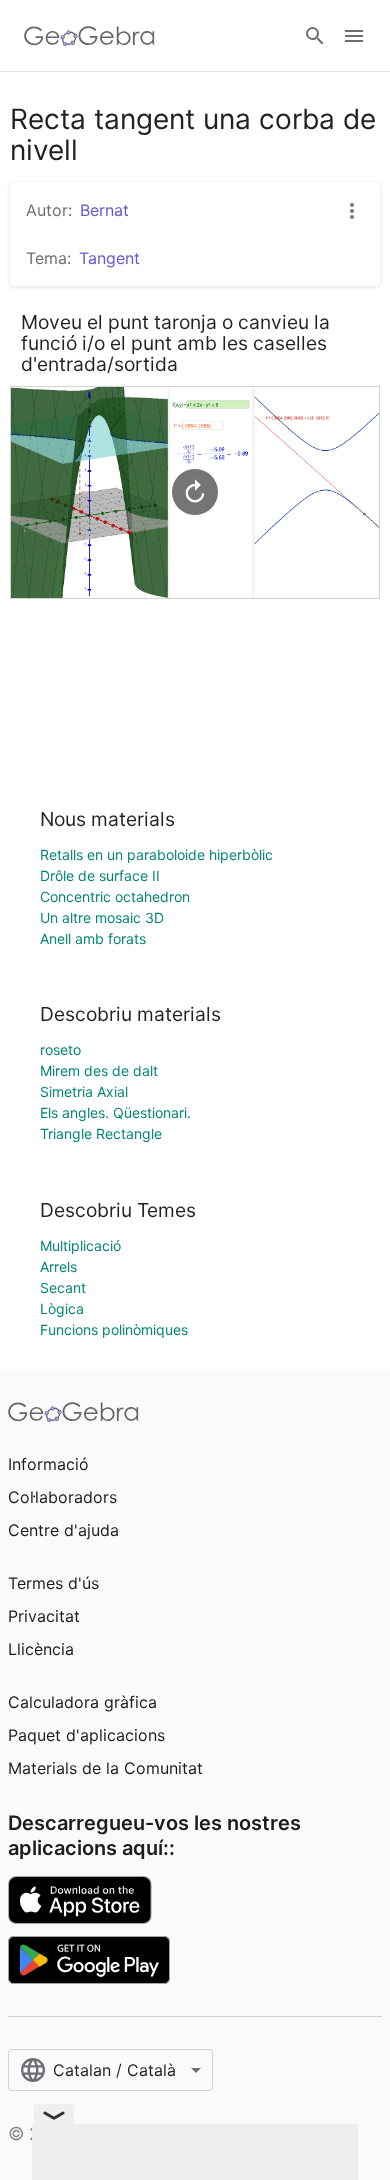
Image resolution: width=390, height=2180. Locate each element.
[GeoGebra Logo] (89, 36)
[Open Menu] (354, 36)
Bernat (104, 210)
